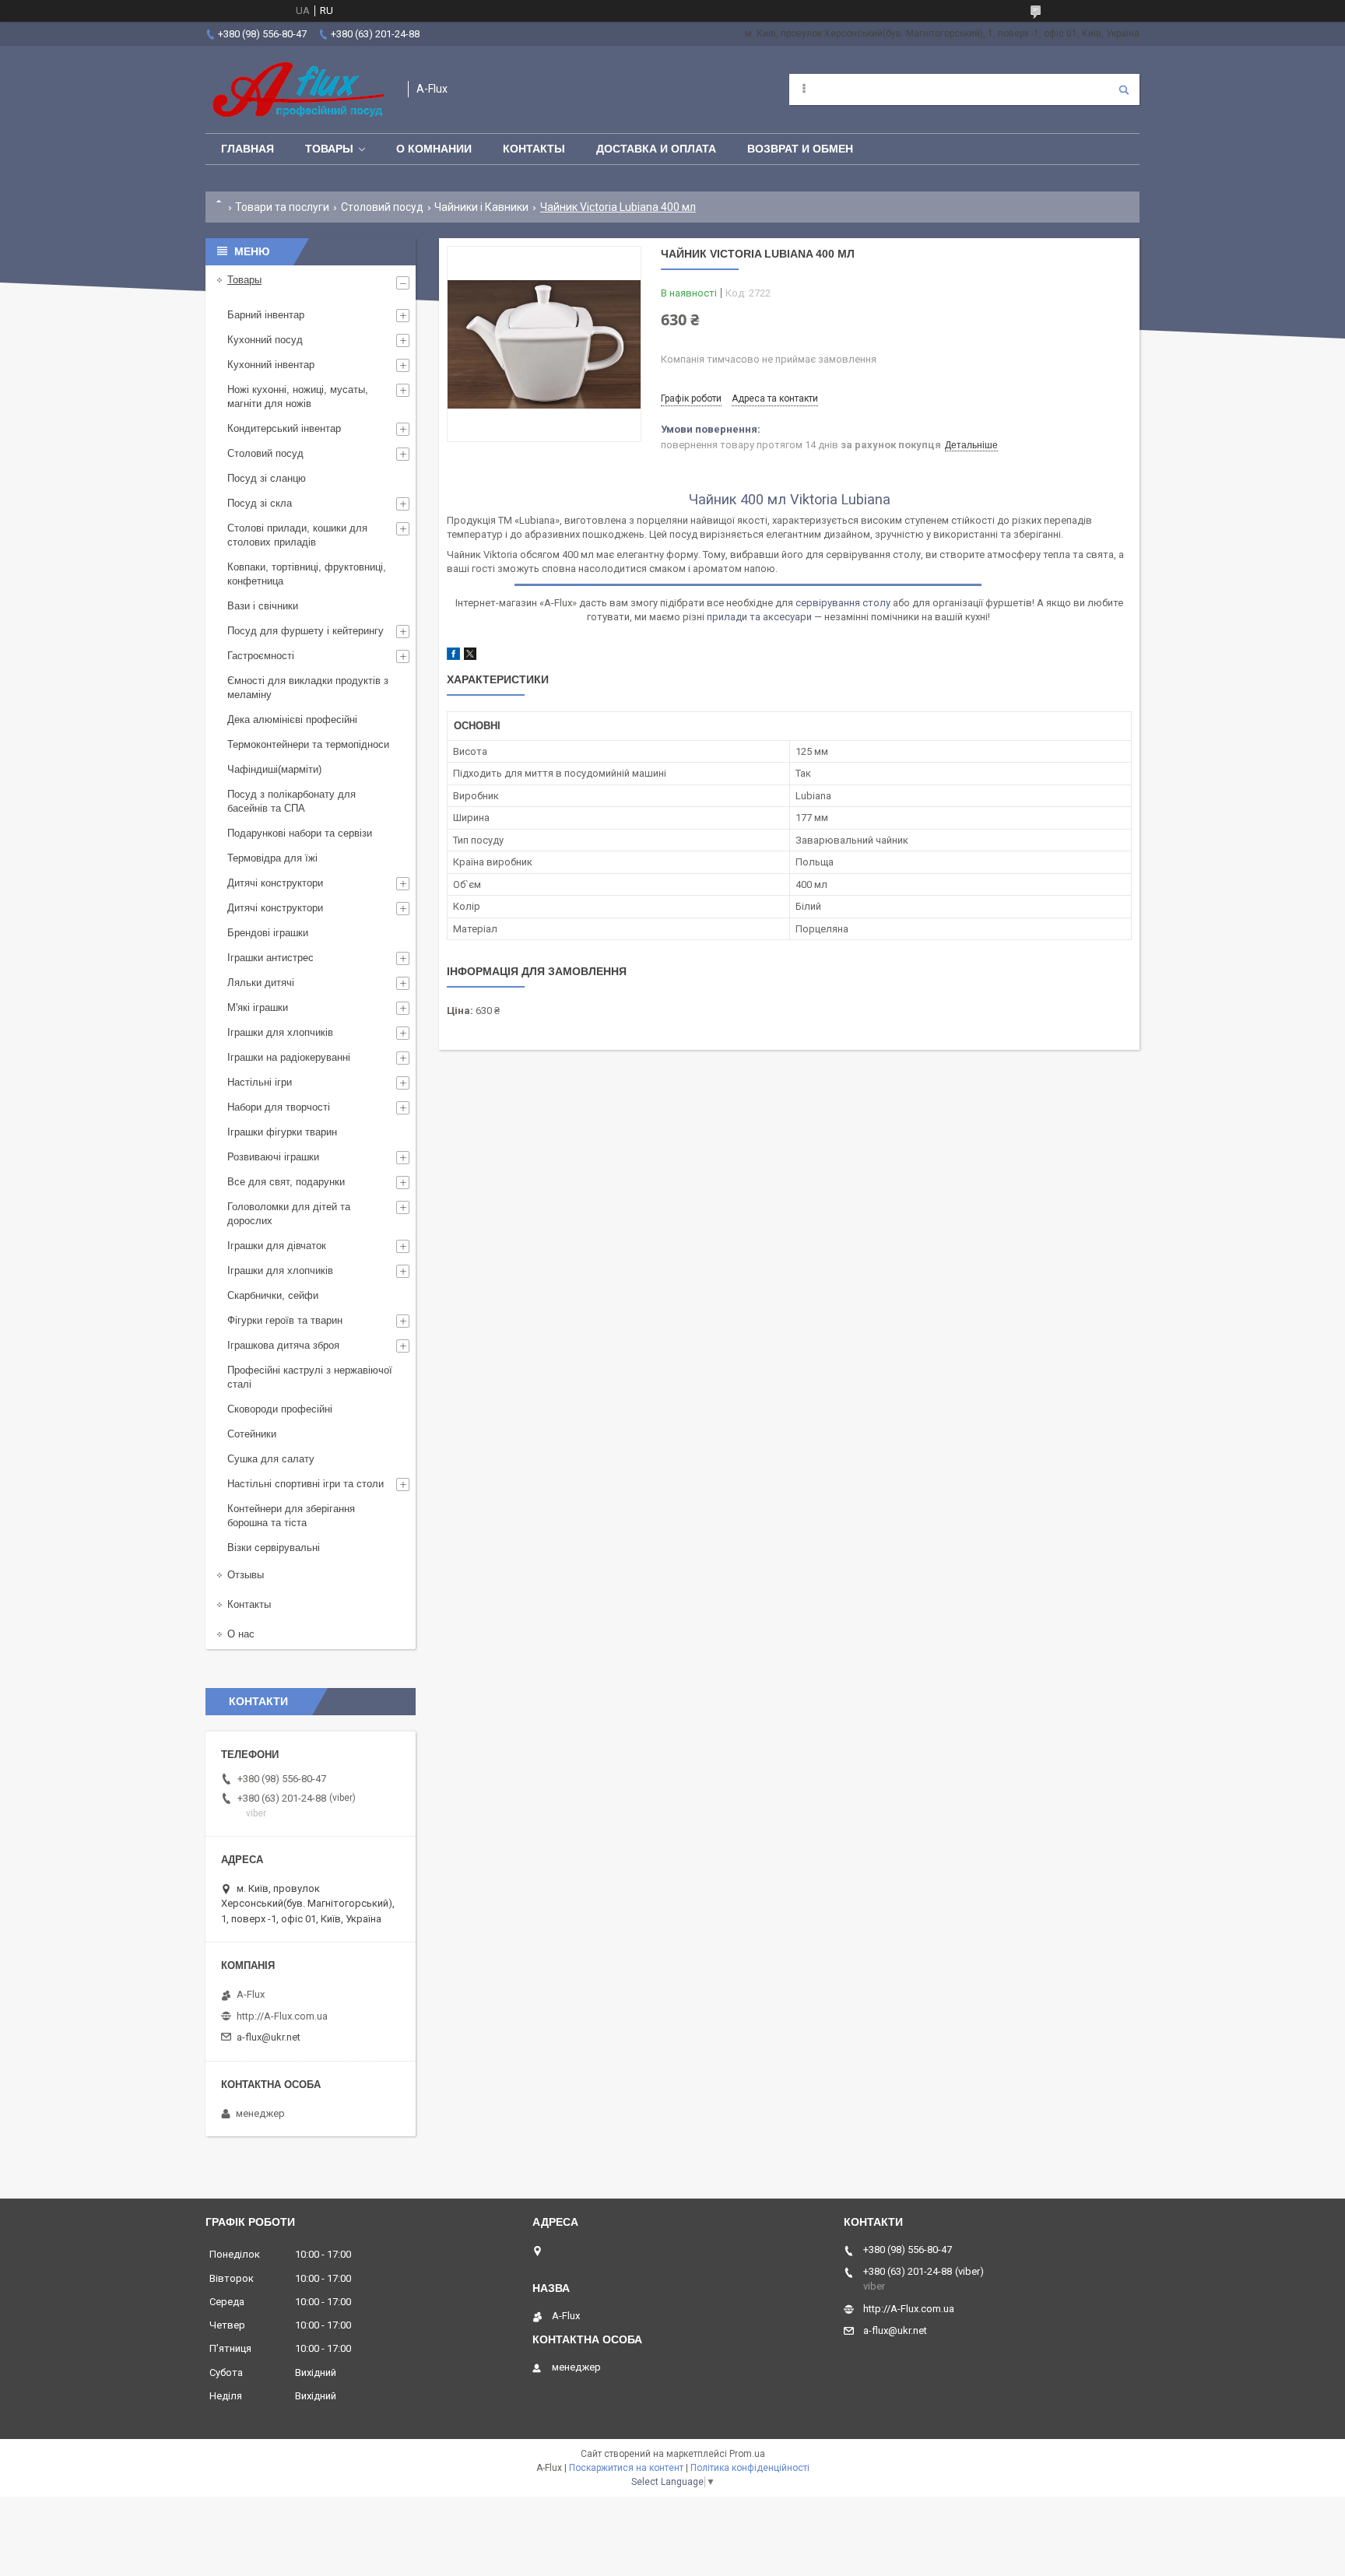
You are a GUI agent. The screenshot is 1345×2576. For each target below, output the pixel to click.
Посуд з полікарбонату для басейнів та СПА (291, 801)
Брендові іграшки (268, 933)
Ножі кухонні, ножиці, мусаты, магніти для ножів (298, 397)
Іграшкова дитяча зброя (283, 1345)
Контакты (534, 149)
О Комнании (434, 149)
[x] (470, 656)
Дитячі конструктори (275, 883)
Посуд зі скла (260, 503)
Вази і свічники (263, 606)
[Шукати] (1124, 89)
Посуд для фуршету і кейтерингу (306, 631)
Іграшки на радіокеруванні (289, 1057)
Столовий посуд (382, 207)
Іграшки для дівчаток (277, 1246)
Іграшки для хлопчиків (280, 1032)
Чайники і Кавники (481, 207)
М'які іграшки (258, 1007)
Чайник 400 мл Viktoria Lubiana (790, 499)
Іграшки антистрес (270, 958)
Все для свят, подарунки (286, 1182)
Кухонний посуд (265, 340)
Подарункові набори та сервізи (300, 833)
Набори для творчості (279, 1107)
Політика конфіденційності (750, 2468)
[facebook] (453, 656)
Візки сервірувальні (274, 1548)
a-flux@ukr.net (269, 2037)
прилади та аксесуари (759, 617)
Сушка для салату (271, 1459)
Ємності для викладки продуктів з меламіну (308, 688)
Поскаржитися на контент (626, 2468)
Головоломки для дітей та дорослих (289, 1214)
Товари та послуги (282, 207)
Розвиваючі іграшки (273, 1157)
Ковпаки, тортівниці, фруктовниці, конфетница (307, 574)
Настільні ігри (260, 1082)
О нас (241, 1634)
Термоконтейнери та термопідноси (308, 744)
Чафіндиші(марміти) (274, 769)
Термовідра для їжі (272, 858)
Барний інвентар (266, 315)
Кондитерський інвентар (284, 428)
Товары (329, 149)
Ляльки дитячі (261, 983)
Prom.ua (747, 2454)
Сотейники (252, 1434)
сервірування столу (843, 603)
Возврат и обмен (800, 149)
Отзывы (246, 1575)
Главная (248, 149)
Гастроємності (261, 656)
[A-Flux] (299, 89)
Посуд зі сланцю (267, 478)
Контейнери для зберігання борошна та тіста (291, 1516)
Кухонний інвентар (271, 365)
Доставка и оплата (656, 149)
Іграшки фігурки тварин (282, 1132)
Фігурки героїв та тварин (285, 1320)
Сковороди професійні (280, 1409)
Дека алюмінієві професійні (292, 719)
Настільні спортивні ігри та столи (306, 1484)
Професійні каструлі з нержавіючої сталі (310, 1377)
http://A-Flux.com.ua (282, 2016)
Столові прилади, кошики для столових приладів (297, 535)
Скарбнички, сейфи (273, 1295)
